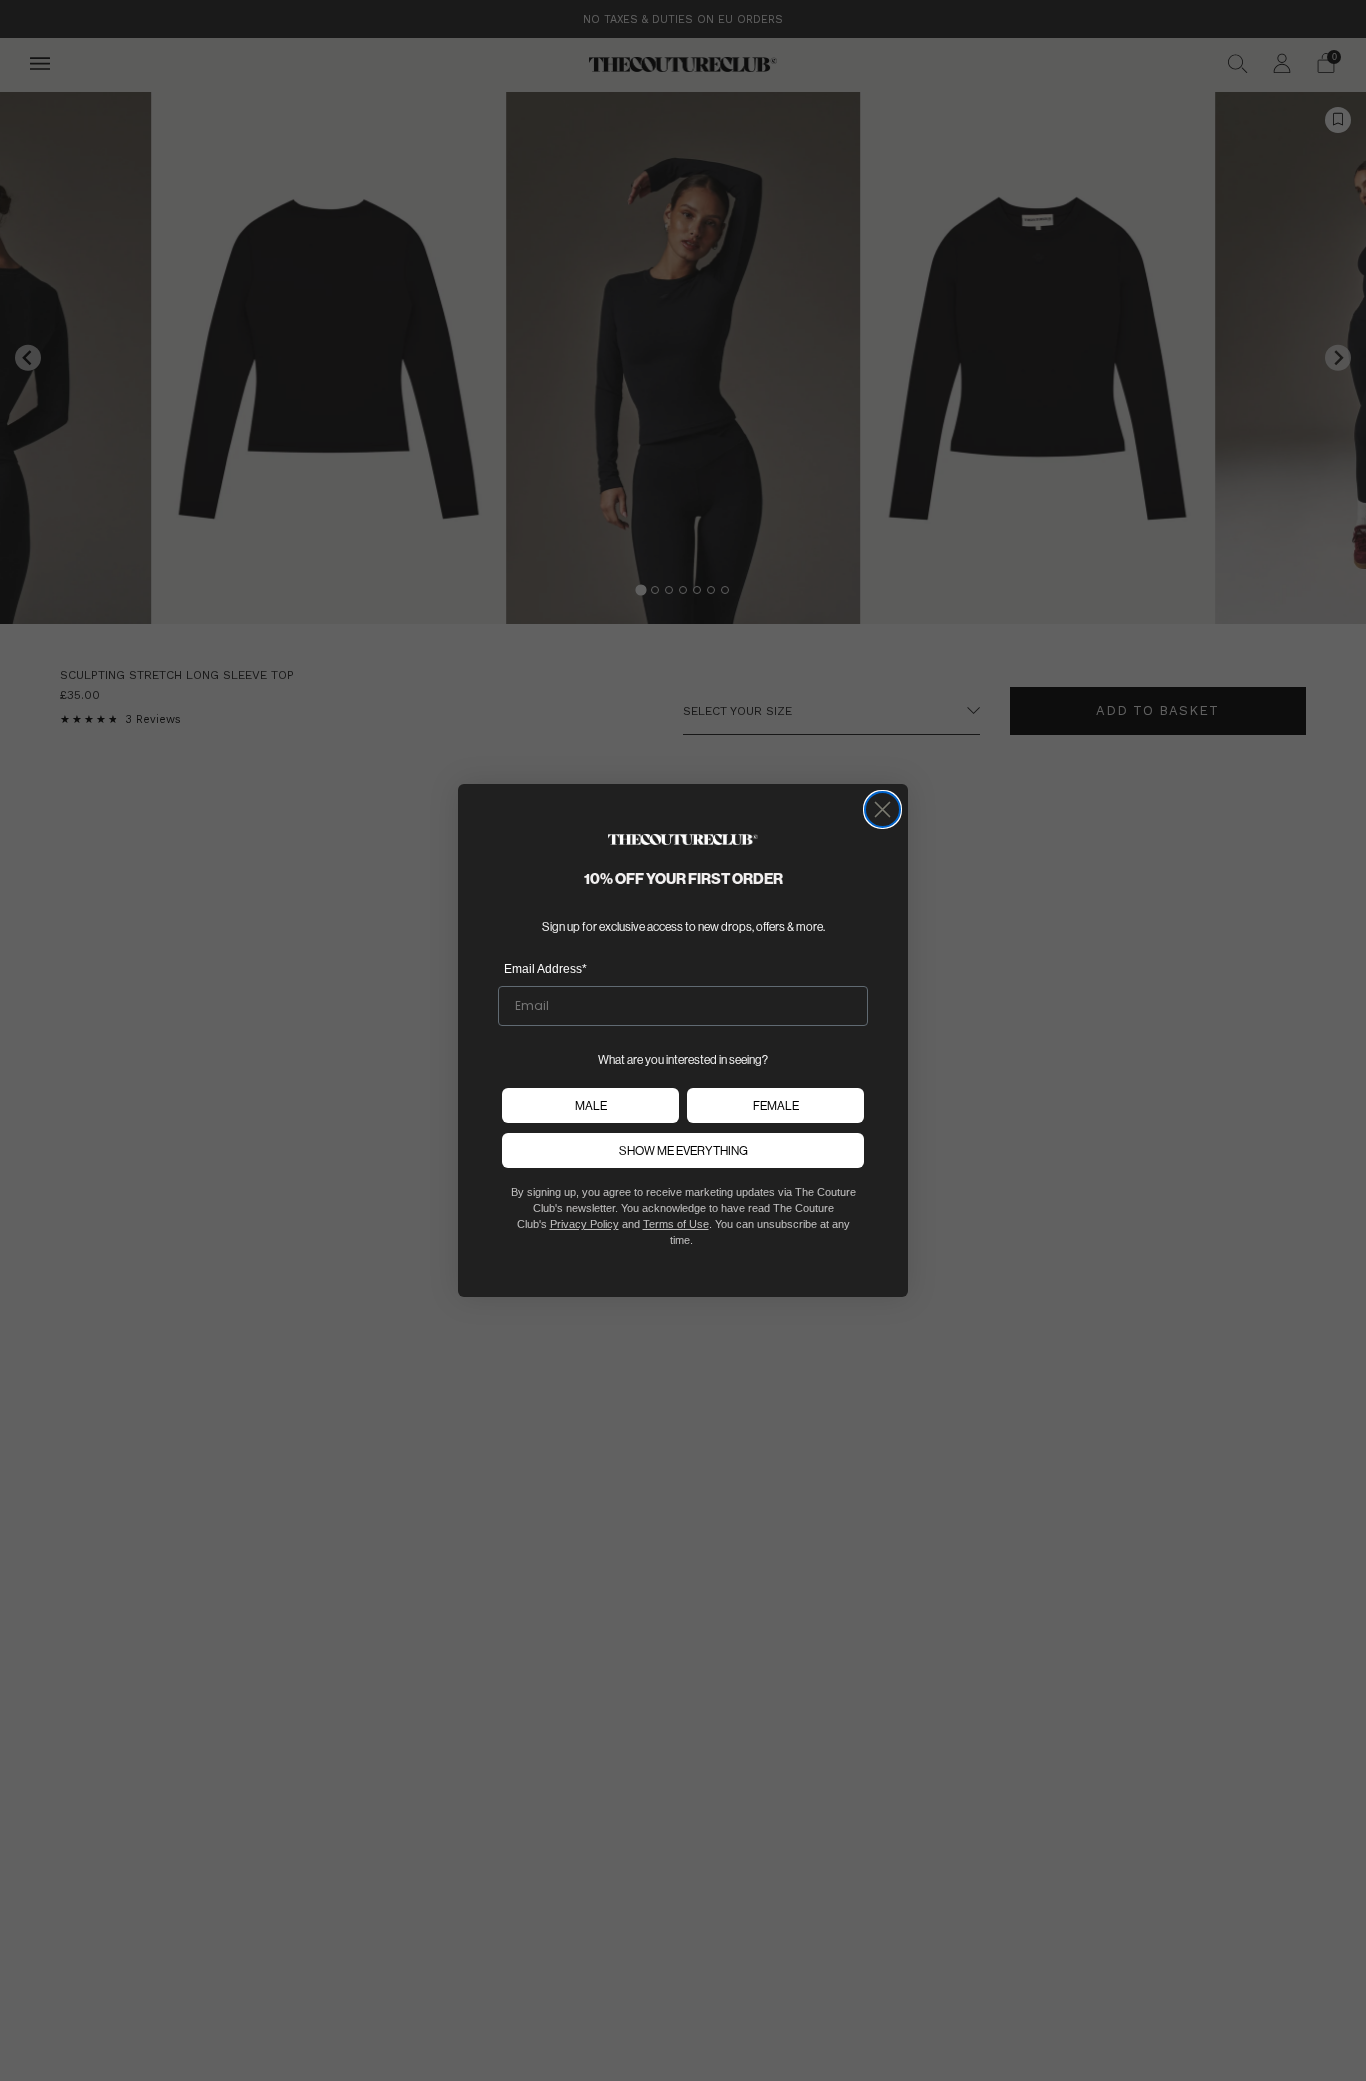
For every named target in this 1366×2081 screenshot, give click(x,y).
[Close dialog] (882, 809)
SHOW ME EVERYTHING (683, 1150)
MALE (591, 1105)
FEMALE (776, 1105)
